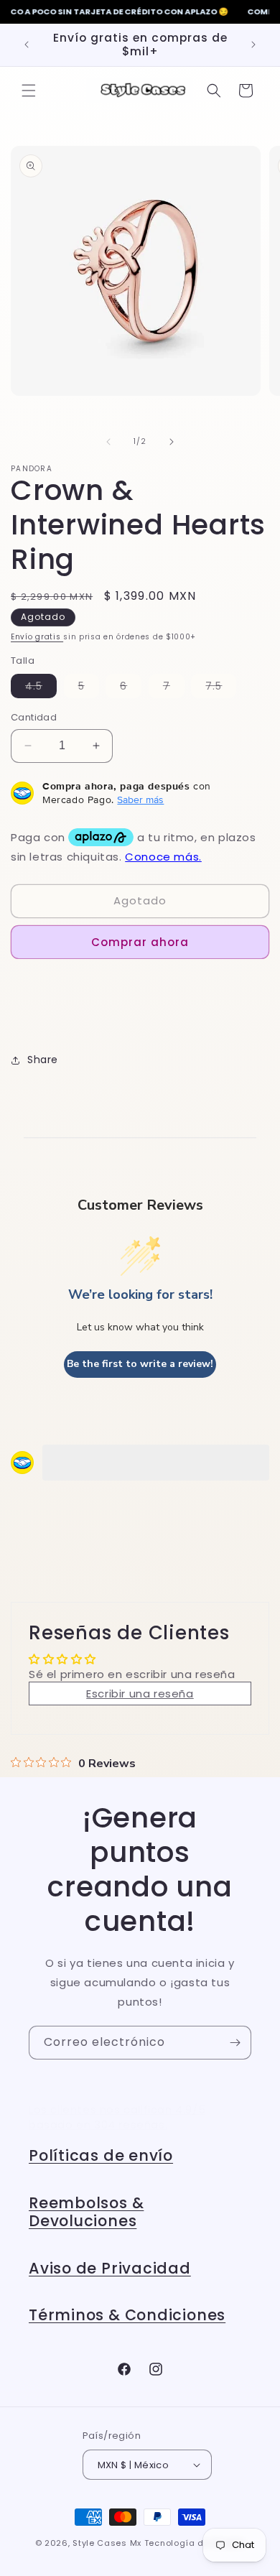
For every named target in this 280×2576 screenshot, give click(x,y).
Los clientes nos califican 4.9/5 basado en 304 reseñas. (117, 2117)
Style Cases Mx (107, 2543)
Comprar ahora (140, 942)
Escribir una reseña (140, 1694)
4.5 (41, 688)
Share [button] (43, 1060)
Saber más (140, 800)
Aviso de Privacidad (110, 2268)
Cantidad (34, 717)
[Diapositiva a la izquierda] (108, 442)
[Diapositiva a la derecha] (172, 442)
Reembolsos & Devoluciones (86, 2212)
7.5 (221, 688)
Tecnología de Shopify (195, 2543)
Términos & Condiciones (127, 2315)
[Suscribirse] (235, 2043)
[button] (29, 91)
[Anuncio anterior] (27, 45)
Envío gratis (37, 637)
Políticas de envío (101, 2155)
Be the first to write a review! (140, 1364)
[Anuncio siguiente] (253, 45)
